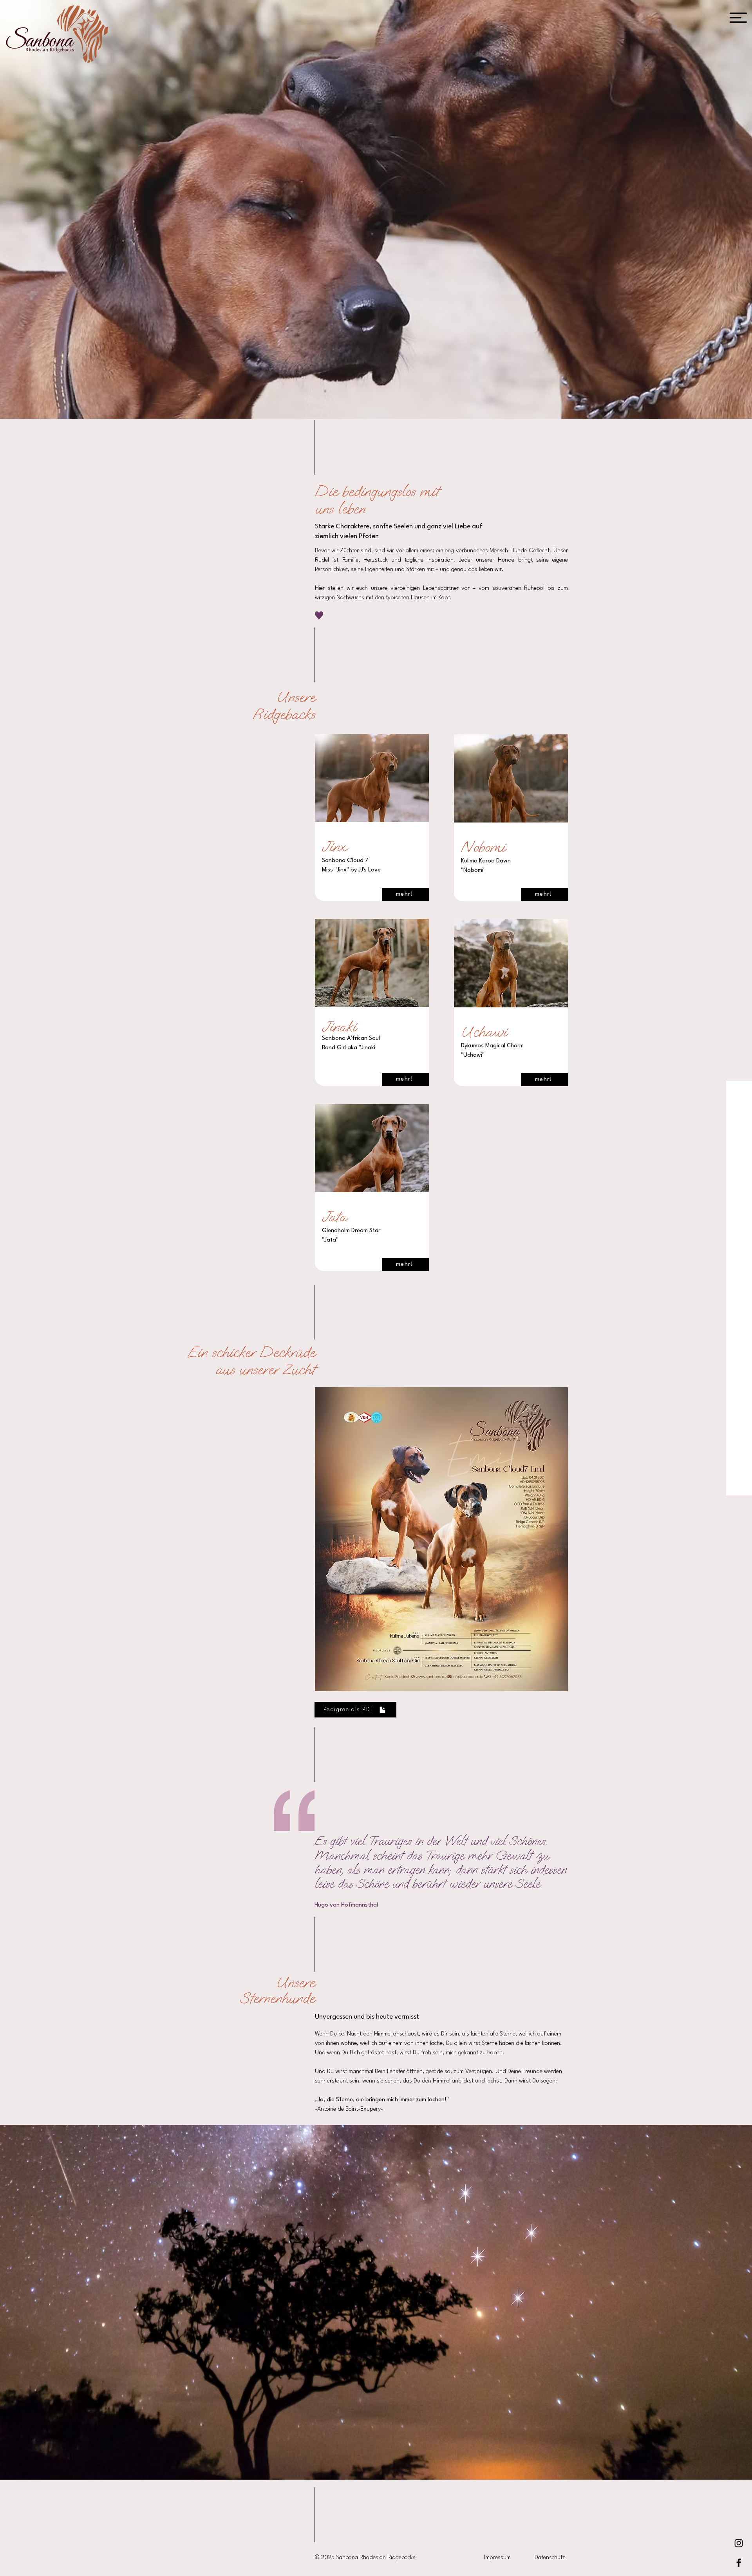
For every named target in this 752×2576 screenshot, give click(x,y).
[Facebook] (739, 2563)
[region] (372, 821)
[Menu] (738, 18)
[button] (466, 2194)
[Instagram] (739, 2543)
